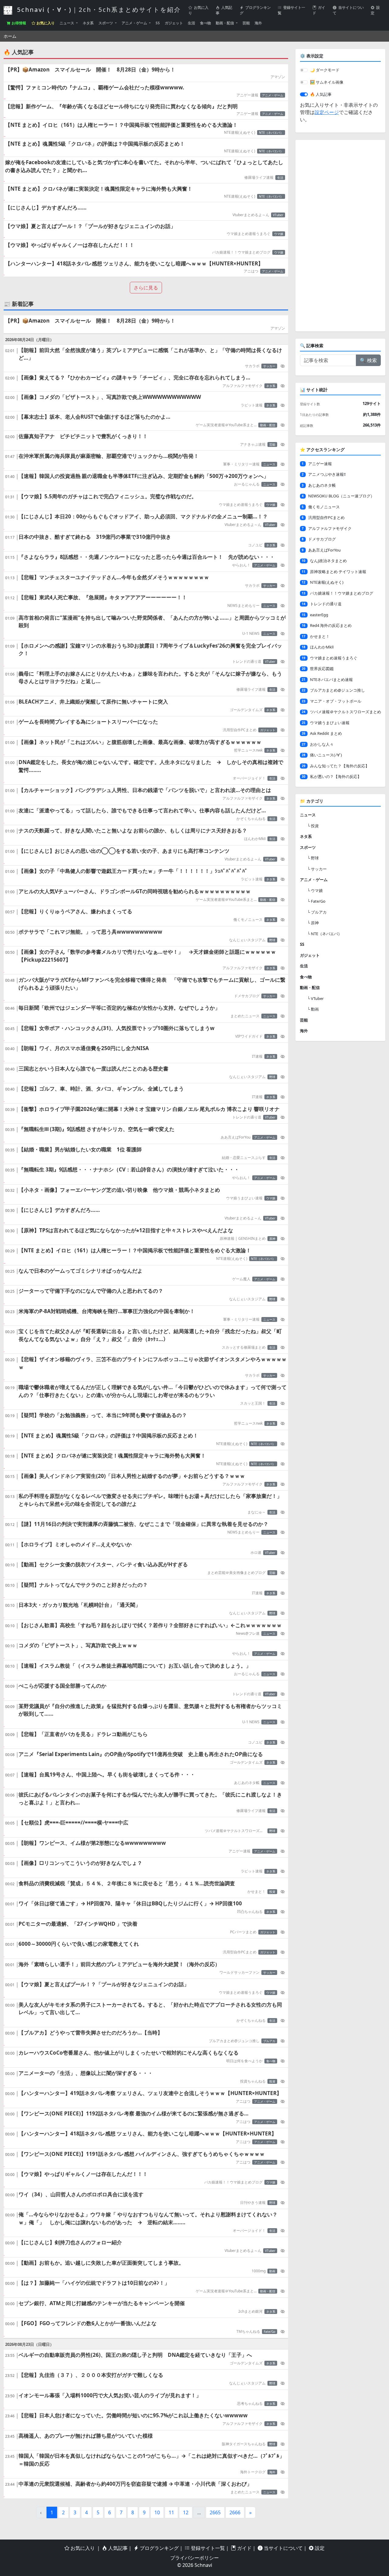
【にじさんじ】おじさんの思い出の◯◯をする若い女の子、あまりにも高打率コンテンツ (124, 851)
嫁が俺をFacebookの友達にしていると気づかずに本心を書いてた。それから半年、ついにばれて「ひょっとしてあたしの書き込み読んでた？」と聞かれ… (144, 166)
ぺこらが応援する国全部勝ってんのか (62, 1686)
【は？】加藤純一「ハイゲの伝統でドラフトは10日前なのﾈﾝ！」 (94, 2283)
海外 (258, 23)
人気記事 (224, 10)
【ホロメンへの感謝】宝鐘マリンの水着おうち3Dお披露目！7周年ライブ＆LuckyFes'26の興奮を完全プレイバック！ (150, 650)
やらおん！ (241, 565)
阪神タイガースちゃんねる (244, 2444)
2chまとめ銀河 (250, 2311)
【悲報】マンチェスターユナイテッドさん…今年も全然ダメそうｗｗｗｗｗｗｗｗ (114, 577)
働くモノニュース (248, 920)
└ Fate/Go (316, 901)
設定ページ (327, 112)
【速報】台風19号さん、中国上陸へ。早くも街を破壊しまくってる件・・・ (107, 1774)
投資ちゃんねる (253, 2081)
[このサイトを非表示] (283, 366)
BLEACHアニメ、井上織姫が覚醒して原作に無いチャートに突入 (93, 702)
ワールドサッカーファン (239, 1972)
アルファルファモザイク (243, 386)
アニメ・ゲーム (135, 23)
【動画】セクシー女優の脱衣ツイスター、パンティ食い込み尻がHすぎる (103, 1564)
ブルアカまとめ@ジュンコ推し (234, 2041)
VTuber (278, 215)
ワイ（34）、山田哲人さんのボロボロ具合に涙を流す (81, 2194)
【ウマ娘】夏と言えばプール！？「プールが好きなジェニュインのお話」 (90, 226)
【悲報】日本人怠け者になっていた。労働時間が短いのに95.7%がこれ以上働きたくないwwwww (133, 2415)
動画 (272, 2271)
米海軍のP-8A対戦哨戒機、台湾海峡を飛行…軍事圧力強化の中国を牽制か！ (107, 1311)
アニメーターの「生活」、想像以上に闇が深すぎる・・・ (86, 2073)
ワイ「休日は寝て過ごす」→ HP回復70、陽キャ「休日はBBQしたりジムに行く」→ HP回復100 (130, 1903)
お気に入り (198, 10)
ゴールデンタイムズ (246, 710)
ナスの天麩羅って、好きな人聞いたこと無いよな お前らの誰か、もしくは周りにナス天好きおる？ (133, 830)
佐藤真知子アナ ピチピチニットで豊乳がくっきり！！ (83, 436)
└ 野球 (313, 858)
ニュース (67, 23)
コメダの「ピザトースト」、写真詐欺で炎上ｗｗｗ (78, 1645)
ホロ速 (256, 1553)
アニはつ (251, 271)
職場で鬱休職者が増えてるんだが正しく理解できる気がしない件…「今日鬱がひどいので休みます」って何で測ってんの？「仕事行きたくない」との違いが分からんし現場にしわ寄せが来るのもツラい (153, 1391)
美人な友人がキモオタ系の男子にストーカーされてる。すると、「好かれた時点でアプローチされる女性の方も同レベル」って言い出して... (150, 2009)
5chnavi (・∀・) (98, 10)
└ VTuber (315, 998)
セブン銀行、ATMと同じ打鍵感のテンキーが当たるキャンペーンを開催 (102, 2303)
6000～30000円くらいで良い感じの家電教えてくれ (79, 1944)
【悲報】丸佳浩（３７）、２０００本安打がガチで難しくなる (91, 2375)
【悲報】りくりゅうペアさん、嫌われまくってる (75, 911)
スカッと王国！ (253, 1403)
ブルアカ (269, 2041)
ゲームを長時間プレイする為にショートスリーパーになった (88, 722)
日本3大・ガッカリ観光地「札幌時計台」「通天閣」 (79, 1605)
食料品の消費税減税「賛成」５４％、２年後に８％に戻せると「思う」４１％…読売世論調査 (127, 1883)
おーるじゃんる (247, 484)
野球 (272, 940)
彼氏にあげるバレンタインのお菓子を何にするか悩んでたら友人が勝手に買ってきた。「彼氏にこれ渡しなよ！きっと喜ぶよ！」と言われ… (150, 1798)
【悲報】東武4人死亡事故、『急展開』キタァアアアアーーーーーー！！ (103, 597)
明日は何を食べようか (244, 2061)
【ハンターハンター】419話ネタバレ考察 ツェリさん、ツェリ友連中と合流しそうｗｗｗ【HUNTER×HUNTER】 (150, 2093)
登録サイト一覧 (291, 10)
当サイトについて (348, 10)
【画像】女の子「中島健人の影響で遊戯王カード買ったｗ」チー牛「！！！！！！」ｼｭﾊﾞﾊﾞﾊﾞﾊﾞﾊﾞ (133, 871)
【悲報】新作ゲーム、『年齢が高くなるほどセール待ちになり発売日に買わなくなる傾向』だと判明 (121, 106)
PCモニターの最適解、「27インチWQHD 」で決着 (78, 1924)
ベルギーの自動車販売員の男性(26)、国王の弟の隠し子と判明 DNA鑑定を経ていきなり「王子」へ (135, 2355)
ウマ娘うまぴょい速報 (244, 1198)
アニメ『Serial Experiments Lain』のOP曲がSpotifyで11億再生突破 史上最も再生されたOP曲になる (141, 1754)
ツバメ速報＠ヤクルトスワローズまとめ (235, 1831)
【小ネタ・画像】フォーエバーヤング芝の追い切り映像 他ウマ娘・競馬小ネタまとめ (119, 1190)
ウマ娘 (279, 234)
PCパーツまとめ (243, 1932)
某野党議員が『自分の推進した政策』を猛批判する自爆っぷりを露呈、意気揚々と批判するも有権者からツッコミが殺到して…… (150, 1710)
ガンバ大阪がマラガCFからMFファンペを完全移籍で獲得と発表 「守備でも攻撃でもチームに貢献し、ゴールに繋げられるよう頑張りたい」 (152, 984)
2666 (235, 2512)
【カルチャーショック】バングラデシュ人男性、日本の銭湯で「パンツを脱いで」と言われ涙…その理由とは (145, 790)
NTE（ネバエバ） (271, 133)
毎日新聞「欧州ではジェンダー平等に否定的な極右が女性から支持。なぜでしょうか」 (119, 1008)
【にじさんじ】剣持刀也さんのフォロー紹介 (70, 2242)
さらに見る (146, 288)
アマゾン (278, 77)
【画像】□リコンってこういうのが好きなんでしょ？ (80, 1863)
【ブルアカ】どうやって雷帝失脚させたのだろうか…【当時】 (91, 2033)
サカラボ (252, 366)
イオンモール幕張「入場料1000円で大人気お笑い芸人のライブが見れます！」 (110, 2395)
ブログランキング (255, 10)
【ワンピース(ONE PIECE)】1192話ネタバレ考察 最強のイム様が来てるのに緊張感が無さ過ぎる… (134, 2113)
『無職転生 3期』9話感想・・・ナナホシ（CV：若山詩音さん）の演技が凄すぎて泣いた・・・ (129, 1169)
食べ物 (205, 23)
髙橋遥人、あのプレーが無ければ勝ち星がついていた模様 (86, 2436)
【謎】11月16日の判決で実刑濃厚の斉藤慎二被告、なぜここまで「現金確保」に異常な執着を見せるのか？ (143, 1524)
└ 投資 (313, 826)
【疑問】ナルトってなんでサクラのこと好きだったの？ (83, 1585)
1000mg (259, 2271)
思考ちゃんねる (250, 2403)
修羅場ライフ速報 (259, 177)
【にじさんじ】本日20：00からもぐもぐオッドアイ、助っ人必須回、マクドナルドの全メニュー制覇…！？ (143, 516)
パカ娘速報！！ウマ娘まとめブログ (241, 252)
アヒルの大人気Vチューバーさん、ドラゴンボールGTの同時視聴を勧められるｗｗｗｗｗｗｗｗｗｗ (135, 891)
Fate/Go (270, 2332)
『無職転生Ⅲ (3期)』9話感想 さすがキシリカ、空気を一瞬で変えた (96, 1129)
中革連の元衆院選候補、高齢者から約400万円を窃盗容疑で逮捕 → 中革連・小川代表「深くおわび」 (135, 2484)
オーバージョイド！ (249, 778)
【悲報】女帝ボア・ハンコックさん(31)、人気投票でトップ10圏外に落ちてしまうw (117, 1028)
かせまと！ (256, 1891)
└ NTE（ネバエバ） (325, 934)
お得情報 (18, 23)
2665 (215, 2512)
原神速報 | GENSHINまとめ (243, 1238)
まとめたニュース (245, 1016)
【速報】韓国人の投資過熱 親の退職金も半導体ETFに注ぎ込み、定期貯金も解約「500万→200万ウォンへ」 (144, 476)
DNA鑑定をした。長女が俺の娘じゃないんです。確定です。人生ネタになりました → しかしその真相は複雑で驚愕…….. (151, 766)
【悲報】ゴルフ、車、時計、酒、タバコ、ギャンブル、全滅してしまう (101, 1089)
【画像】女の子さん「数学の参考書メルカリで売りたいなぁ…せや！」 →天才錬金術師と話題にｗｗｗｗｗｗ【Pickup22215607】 (147, 956)
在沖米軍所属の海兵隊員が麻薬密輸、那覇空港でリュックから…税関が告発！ (109, 456)
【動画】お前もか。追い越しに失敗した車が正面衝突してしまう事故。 (101, 2263)
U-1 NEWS (251, 633)
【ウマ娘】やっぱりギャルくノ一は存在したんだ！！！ (70, 245)
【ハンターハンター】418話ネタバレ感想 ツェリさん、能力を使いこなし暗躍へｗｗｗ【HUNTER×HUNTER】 (134, 263)
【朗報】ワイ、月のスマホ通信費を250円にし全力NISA (84, 1048)
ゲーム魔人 (241, 1279)
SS (158, 23)
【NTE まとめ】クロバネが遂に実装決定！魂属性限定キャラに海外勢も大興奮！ (99, 189)
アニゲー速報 (247, 95)
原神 (272, 1239)
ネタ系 (88, 23)
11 (171, 2512)
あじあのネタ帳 (247, 1783)
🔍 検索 (368, 360)
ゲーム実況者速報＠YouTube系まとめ (226, 425)
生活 (191, 23)
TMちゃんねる (248, 2331)
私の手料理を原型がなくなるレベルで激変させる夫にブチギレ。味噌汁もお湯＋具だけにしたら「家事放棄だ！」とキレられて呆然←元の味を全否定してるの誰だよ (150, 1500)
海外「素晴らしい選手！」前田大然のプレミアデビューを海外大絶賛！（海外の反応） (119, 1964)
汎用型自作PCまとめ (240, 730)
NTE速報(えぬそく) (240, 132)
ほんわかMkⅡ (255, 839)
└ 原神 (313, 923)
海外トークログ (253, 2472)
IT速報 (257, 1056)
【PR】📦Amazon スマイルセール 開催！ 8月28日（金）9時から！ (90, 69)
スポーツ (106, 23)
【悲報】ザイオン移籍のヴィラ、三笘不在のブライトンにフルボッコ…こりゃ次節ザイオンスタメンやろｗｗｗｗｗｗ (153, 1363)
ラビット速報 (252, 405)
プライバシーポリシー (194, 2558)
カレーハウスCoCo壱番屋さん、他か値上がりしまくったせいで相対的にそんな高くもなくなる (129, 2053)
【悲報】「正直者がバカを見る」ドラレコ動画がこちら (83, 1734)
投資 (272, 1892)
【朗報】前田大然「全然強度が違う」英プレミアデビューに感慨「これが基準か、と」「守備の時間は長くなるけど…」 (150, 354)
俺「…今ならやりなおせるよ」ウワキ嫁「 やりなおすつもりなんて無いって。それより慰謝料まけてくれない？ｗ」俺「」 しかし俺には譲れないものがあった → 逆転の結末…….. (148, 2218)
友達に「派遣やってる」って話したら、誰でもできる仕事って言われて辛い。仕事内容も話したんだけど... (142, 810)
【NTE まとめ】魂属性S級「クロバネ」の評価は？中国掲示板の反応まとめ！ (95, 144)
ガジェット (174, 23)
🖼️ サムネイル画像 (327, 82)
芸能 (246, 23)
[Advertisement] (340, 236)
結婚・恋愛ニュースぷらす (244, 1158)
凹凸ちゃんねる (250, 1912)
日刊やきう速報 (253, 2203)
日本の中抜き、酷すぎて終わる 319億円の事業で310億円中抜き (95, 537)
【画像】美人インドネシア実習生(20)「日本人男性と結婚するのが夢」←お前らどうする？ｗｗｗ (132, 1476)
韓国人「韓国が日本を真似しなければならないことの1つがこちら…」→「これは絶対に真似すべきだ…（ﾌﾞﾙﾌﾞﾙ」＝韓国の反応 (151, 2460)
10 (157, 2512)
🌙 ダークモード (325, 70)
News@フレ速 (248, 1633)
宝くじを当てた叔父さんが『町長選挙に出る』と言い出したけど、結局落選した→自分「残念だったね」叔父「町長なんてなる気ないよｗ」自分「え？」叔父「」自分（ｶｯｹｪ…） (150, 1335)
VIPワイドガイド (249, 1036)
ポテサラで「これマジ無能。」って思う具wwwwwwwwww (90, 932)
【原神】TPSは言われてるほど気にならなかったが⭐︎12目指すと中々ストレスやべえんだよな (126, 1230)
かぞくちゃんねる (251, 819)
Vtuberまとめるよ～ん (251, 215)
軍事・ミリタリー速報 (241, 464)
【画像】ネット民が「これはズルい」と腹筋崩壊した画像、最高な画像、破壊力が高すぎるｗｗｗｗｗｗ (140, 742)
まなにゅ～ (256, 1512)
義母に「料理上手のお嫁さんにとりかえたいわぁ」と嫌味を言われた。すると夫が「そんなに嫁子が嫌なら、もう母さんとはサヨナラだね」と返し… (150, 678)
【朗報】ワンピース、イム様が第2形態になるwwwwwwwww (92, 1843)
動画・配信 (225, 23)
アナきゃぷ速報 (253, 444)
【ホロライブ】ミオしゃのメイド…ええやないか (75, 1544)
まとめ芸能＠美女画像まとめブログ (236, 1573)
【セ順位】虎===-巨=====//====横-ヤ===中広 (73, 1822)
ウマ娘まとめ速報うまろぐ (249, 234)
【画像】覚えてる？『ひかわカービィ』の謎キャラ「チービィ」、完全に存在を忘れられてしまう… (134, 377)
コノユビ (255, 545)
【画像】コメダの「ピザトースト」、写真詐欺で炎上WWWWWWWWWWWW (110, 397)
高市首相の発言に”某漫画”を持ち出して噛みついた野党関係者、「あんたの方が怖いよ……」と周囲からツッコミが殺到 (152, 622)
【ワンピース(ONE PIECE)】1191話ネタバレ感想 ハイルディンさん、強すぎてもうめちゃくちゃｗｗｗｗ (142, 2154)
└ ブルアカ (317, 912)
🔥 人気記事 (321, 94)
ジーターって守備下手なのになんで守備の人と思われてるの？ (91, 1291)
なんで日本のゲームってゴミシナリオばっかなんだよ (81, 1271)
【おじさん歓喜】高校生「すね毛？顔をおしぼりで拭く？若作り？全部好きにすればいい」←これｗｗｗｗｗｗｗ (150, 1625)
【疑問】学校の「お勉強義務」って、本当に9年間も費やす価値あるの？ (103, 1415)
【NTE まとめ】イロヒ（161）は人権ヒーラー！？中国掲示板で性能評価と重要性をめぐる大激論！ (121, 125)
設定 (375, 10)
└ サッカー (317, 869)
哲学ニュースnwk (248, 750)
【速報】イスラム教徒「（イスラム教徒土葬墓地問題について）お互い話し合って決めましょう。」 (135, 1666)
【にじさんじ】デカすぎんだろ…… (46, 207)
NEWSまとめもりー (243, 605)
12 (186, 2512)
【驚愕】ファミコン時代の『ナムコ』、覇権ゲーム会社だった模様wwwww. (95, 87)
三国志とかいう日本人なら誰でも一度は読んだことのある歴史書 (93, 1068)
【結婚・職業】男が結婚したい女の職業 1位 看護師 (83, 1149)
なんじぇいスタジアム (247, 940)
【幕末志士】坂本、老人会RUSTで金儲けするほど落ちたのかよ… (95, 417)
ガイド (319, 10)
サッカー (269, 366)
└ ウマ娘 (315, 890)
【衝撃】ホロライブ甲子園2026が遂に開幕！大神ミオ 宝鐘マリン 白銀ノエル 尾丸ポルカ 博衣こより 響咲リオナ (149, 1109)
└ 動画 (313, 1009)
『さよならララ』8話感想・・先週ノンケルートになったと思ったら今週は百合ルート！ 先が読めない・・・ (147, 557)
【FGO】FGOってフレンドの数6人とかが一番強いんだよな (88, 2323)
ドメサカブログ (247, 996)
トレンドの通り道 (247, 661)
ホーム (10, 36)
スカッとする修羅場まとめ (244, 1347)
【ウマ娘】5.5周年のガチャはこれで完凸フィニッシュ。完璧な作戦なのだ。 (108, 496)
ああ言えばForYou (236, 1137)
